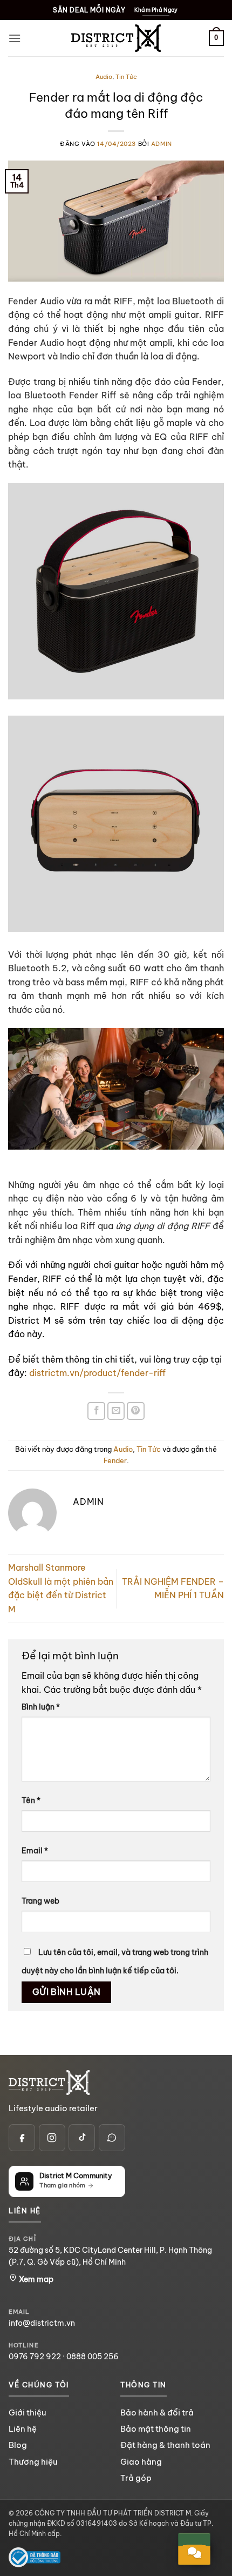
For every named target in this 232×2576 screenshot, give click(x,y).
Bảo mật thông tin (156, 2429)
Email (35, 1851)
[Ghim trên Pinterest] (136, 1411)
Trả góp (136, 2478)
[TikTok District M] (82, 2137)
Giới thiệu (27, 2413)
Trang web (40, 1901)
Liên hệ (23, 2429)
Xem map (35, 2279)
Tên (31, 1800)
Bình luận (41, 1707)
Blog (18, 2445)
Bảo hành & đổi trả (157, 2413)
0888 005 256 (93, 2357)
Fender (115, 1460)
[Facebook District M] (22, 2137)
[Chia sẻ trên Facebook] (96, 1411)
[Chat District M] (112, 2137)
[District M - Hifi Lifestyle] (116, 38)
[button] (15, 38)
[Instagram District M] (52, 2137)
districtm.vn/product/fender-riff (97, 1373)
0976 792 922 (35, 2357)
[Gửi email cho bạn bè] (116, 1411)
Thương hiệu (33, 2461)
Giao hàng (141, 2461)
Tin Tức (126, 77)
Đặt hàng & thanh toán (165, 2445)
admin (162, 144)
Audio (104, 77)
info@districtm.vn (42, 2323)
